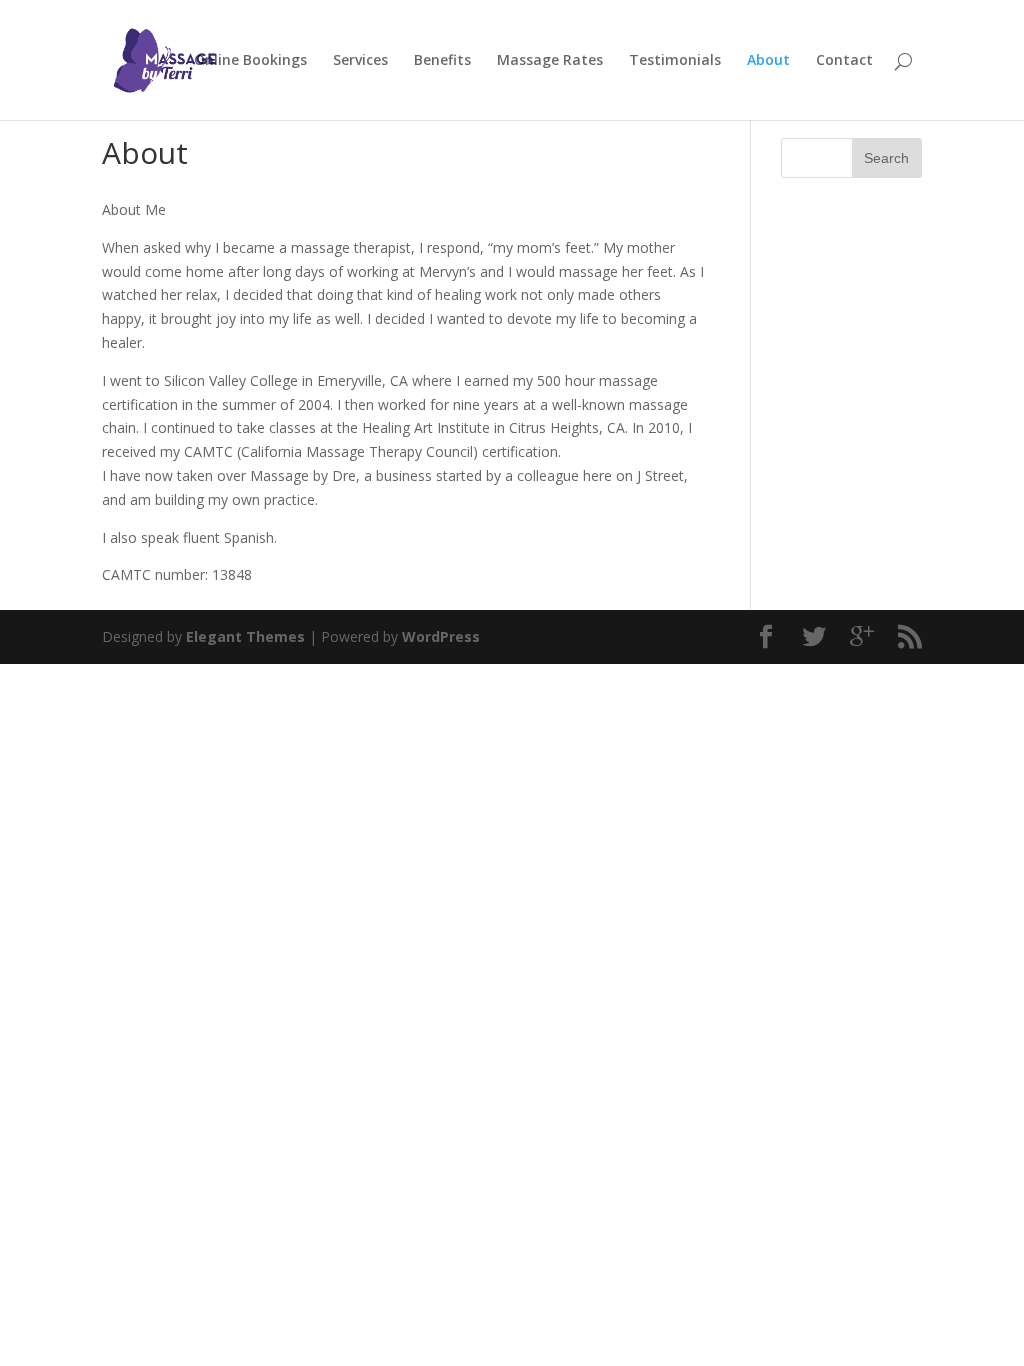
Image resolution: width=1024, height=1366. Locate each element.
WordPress (441, 636)
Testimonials (675, 61)
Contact (844, 61)
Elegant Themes (245, 636)
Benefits (442, 61)
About (768, 61)
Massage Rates (550, 61)
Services (360, 61)
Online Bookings (250, 61)
